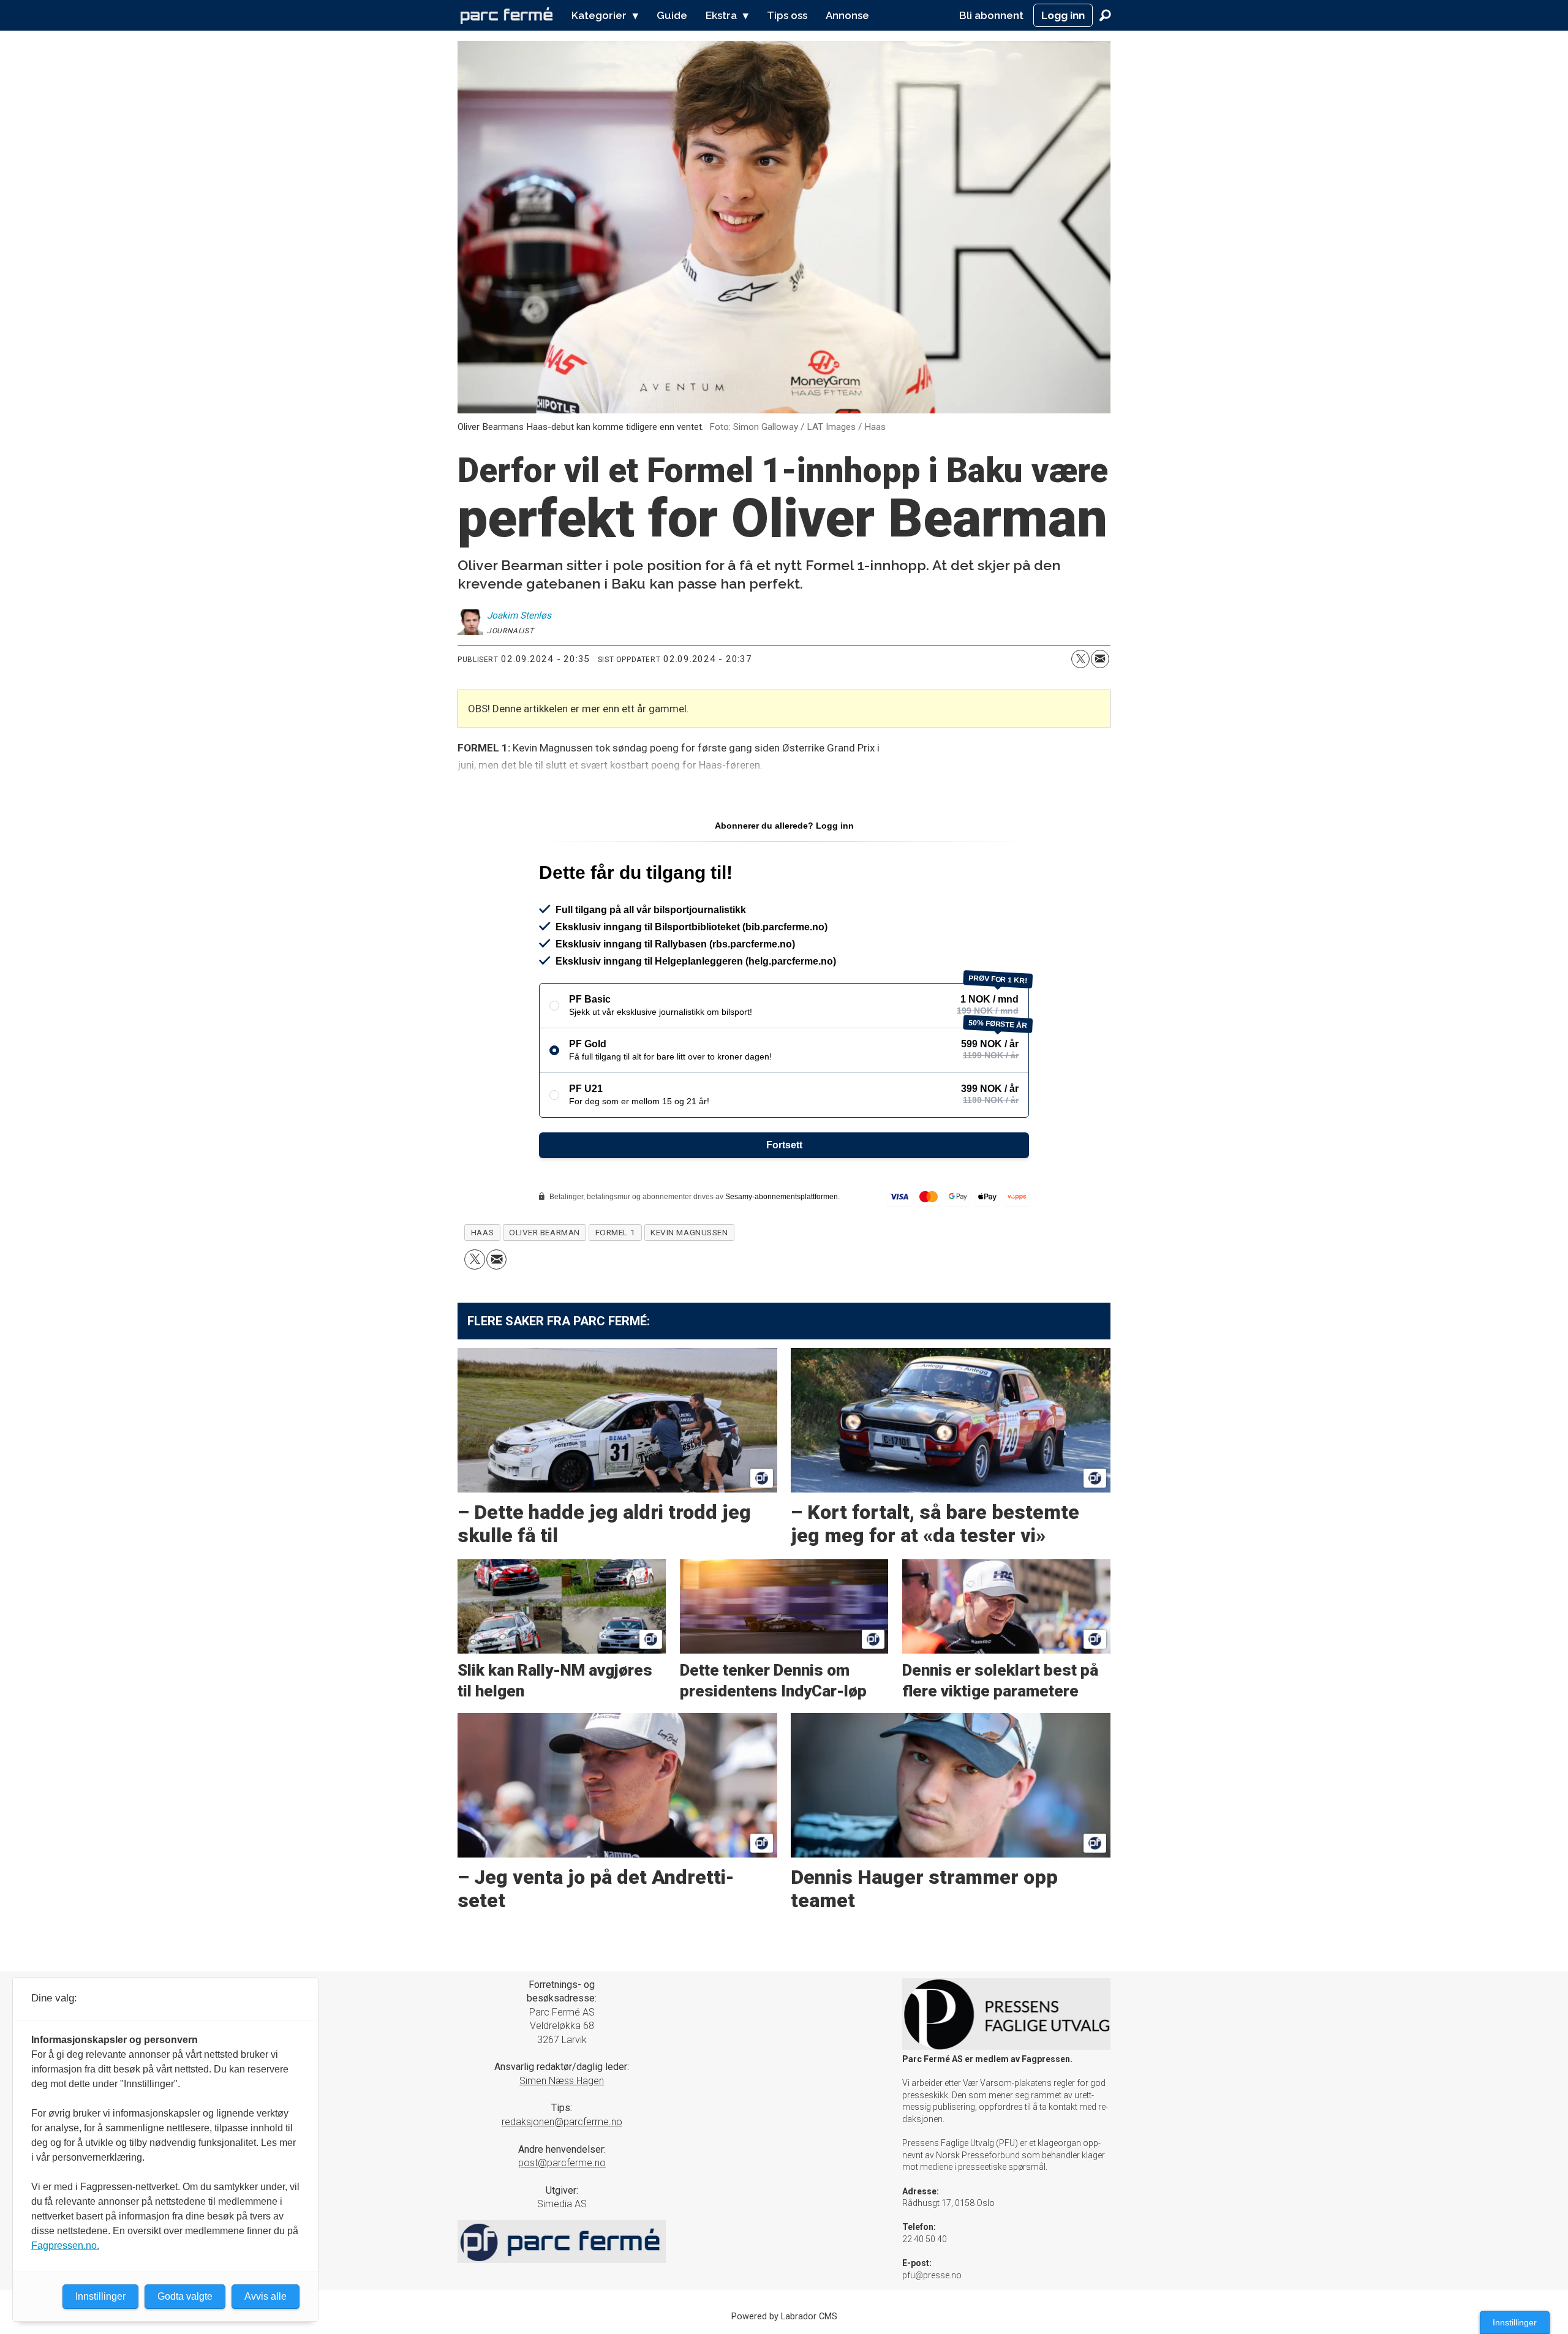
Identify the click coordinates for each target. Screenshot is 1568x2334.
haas (482, 1232)
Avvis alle (266, 2296)
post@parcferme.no (562, 2163)
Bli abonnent (991, 15)
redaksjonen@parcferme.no (562, 2122)
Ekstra (721, 15)
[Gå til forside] (507, 15)
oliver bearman (545, 1232)
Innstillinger (1515, 2322)
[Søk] (1105, 15)
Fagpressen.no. (65, 2246)
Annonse (847, 15)
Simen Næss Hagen (562, 2081)
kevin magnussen (689, 1232)
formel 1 (615, 1232)
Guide (672, 15)
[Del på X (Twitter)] (1080, 659)
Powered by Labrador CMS (784, 2317)
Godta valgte (185, 2296)
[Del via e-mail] (1100, 659)
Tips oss (787, 15)
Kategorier (599, 15)
